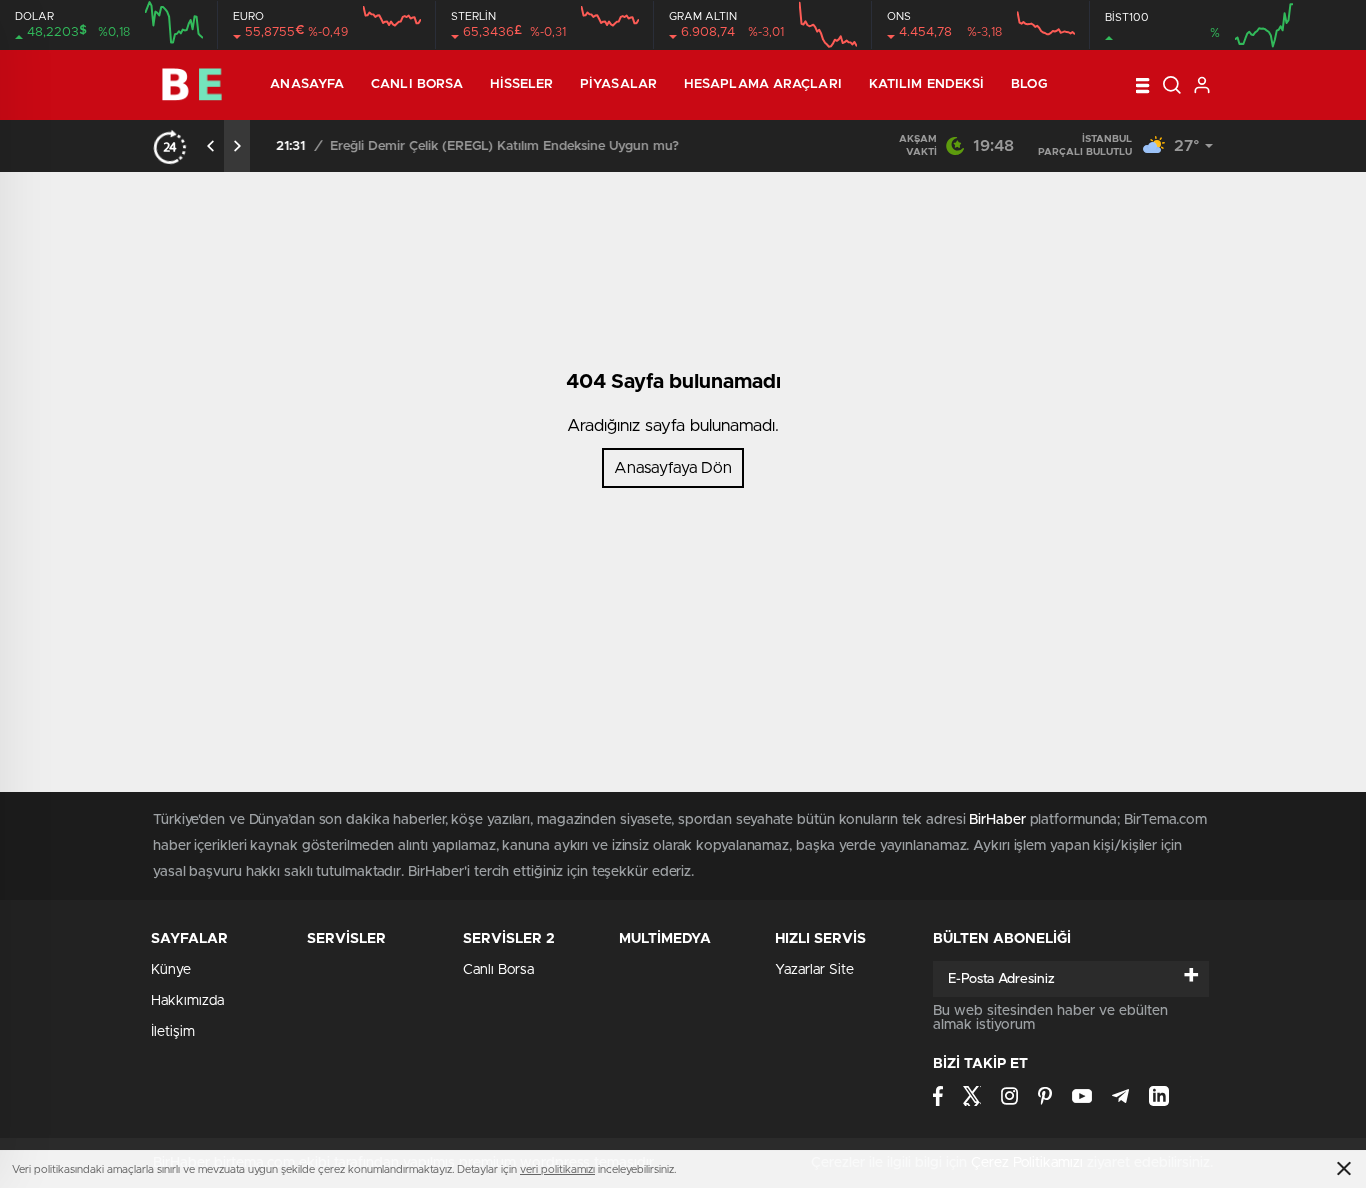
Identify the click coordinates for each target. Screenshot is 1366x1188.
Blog (1028, 84)
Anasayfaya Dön (673, 468)
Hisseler (521, 84)
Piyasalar (618, 84)
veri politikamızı (557, 1169)
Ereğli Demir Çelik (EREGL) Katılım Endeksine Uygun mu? (497, 146)
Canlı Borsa (417, 84)
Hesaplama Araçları (763, 84)
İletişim (173, 1032)
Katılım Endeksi (927, 84)
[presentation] (211, 146)
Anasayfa (307, 84)
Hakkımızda (187, 1001)
